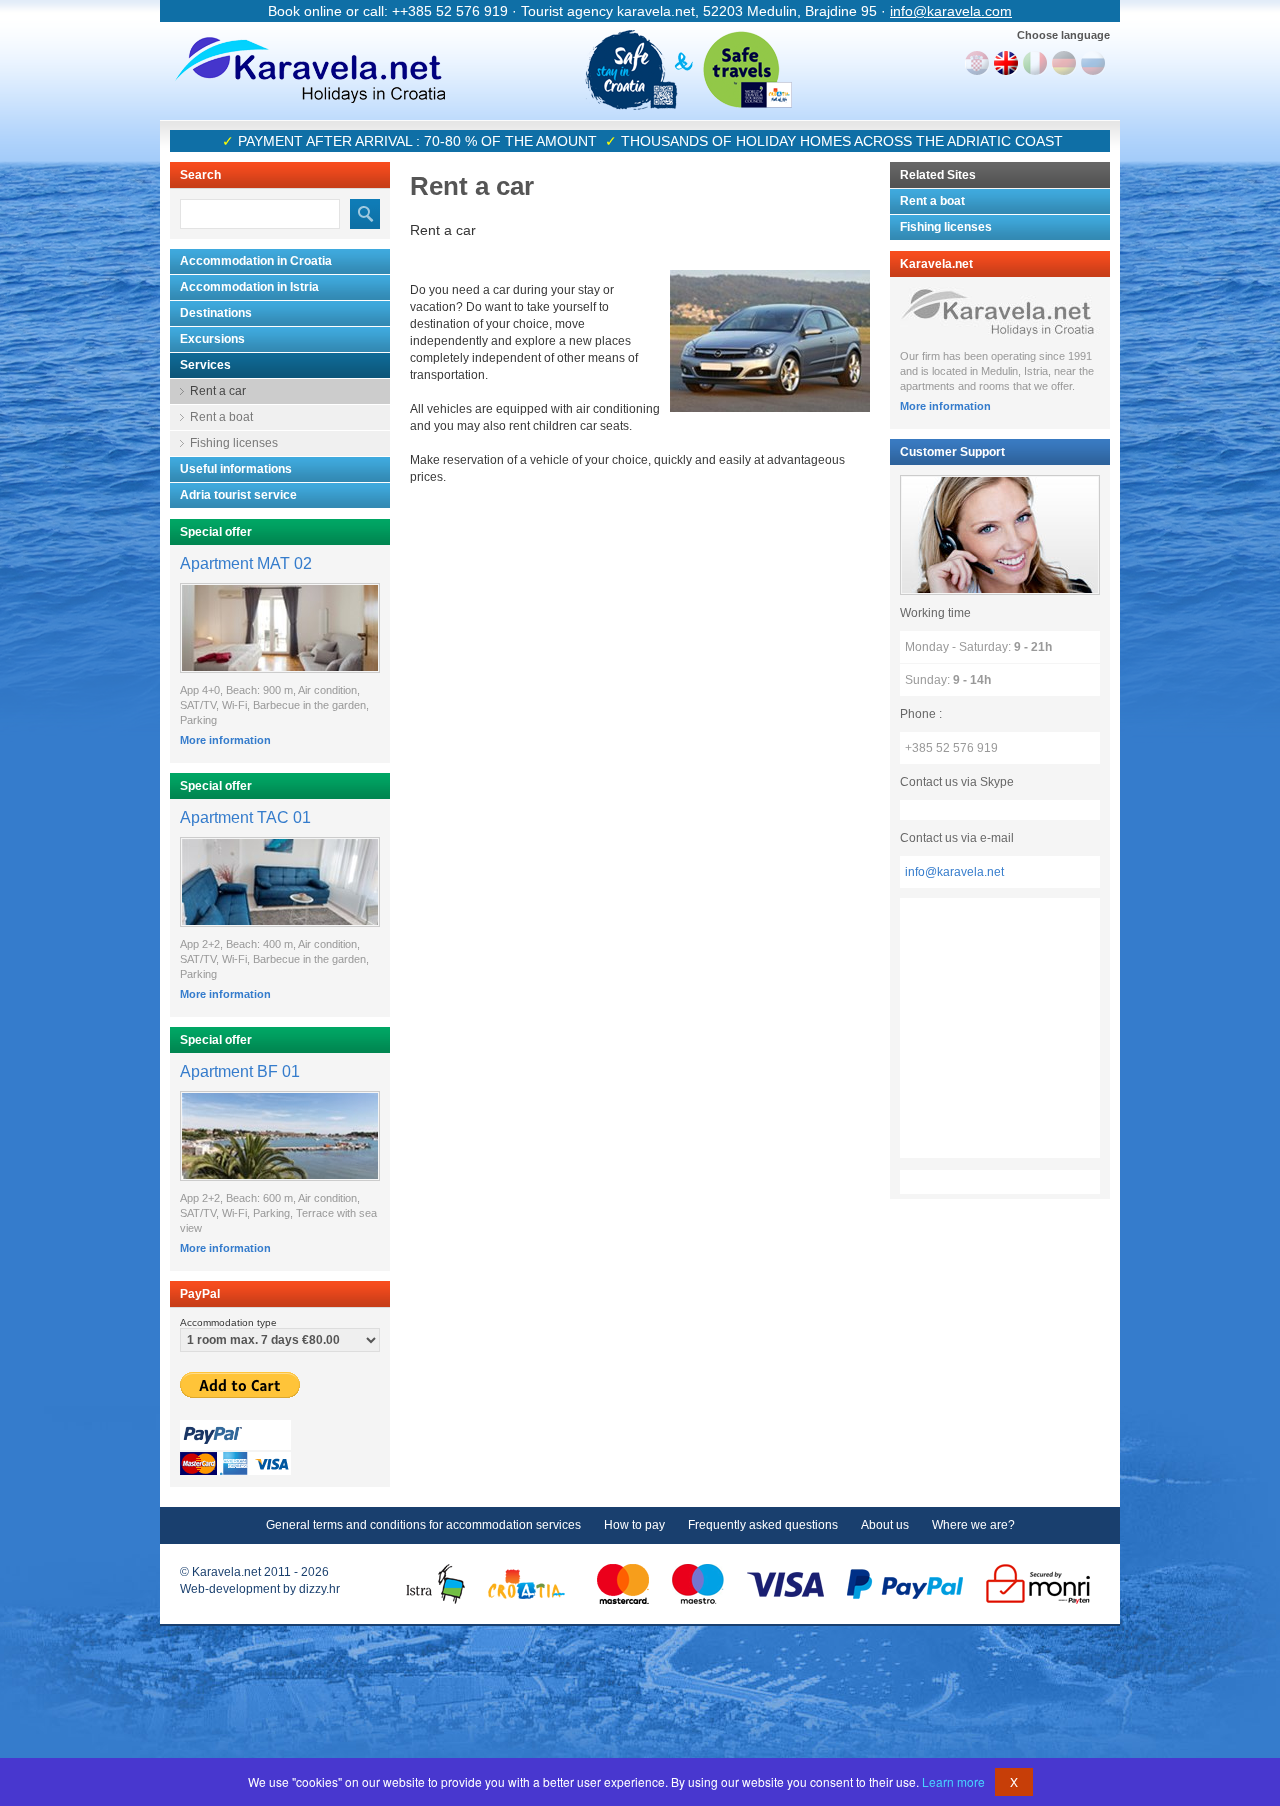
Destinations (216, 313)
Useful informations (236, 469)
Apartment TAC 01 (245, 817)
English (1006, 63)
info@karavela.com (951, 11)
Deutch (1064, 63)
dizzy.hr (319, 1589)
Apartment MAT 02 (246, 563)
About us (885, 1525)
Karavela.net (310, 70)
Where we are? (973, 1525)
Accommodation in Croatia (256, 261)
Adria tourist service (238, 495)
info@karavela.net (954, 872)
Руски (1093, 63)
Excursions (212, 339)
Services (205, 365)
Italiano (1035, 63)
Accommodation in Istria (249, 287)
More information (225, 740)
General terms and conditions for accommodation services (423, 1525)
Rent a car (218, 391)
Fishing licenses (234, 443)
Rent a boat (221, 417)
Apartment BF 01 (240, 1071)
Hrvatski (977, 63)
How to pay (634, 1525)
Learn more (953, 1781)
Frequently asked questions (763, 1525)
